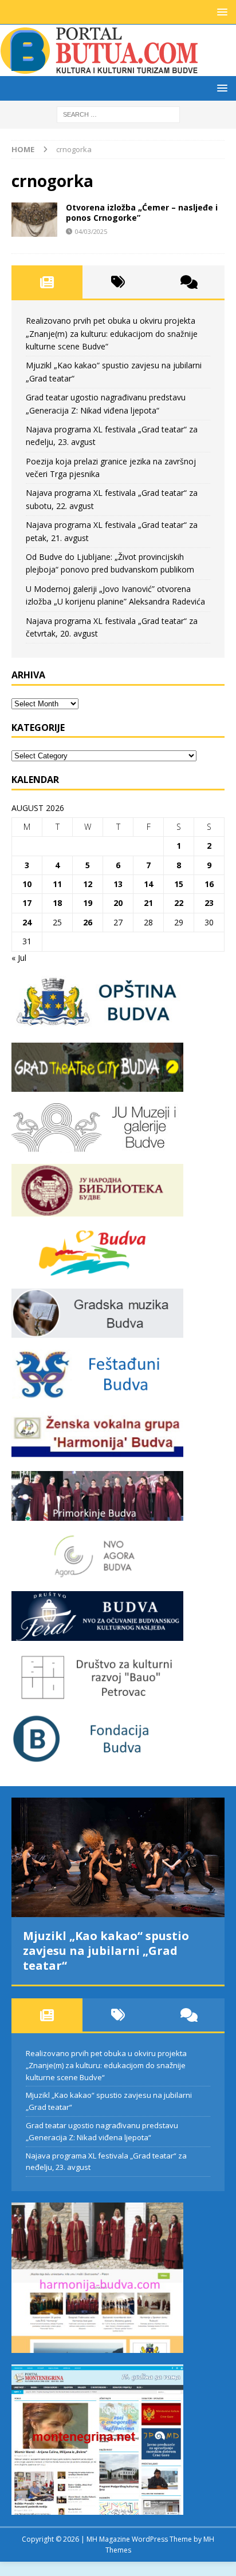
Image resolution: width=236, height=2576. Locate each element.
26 (88, 922)
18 (57, 903)
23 (209, 903)
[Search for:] (118, 114)
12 (88, 884)
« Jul (19, 958)
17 (27, 903)
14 (148, 884)
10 (27, 884)
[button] (220, 12)
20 (118, 903)
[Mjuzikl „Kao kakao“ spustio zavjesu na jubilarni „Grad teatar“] (118, 1857)
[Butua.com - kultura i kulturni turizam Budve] (100, 69)
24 (27, 922)
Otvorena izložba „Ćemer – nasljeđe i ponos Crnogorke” (142, 212)
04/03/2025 (91, 231)
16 (209, 884)
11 (57, 884)
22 (179, 903)
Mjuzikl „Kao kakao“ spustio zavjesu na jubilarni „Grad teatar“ (106, 1951)
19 (88, 903)
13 (118, 884)
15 (179, 884)
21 (148, 903)
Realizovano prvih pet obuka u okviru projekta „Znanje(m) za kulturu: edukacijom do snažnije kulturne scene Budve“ (112, 333)
